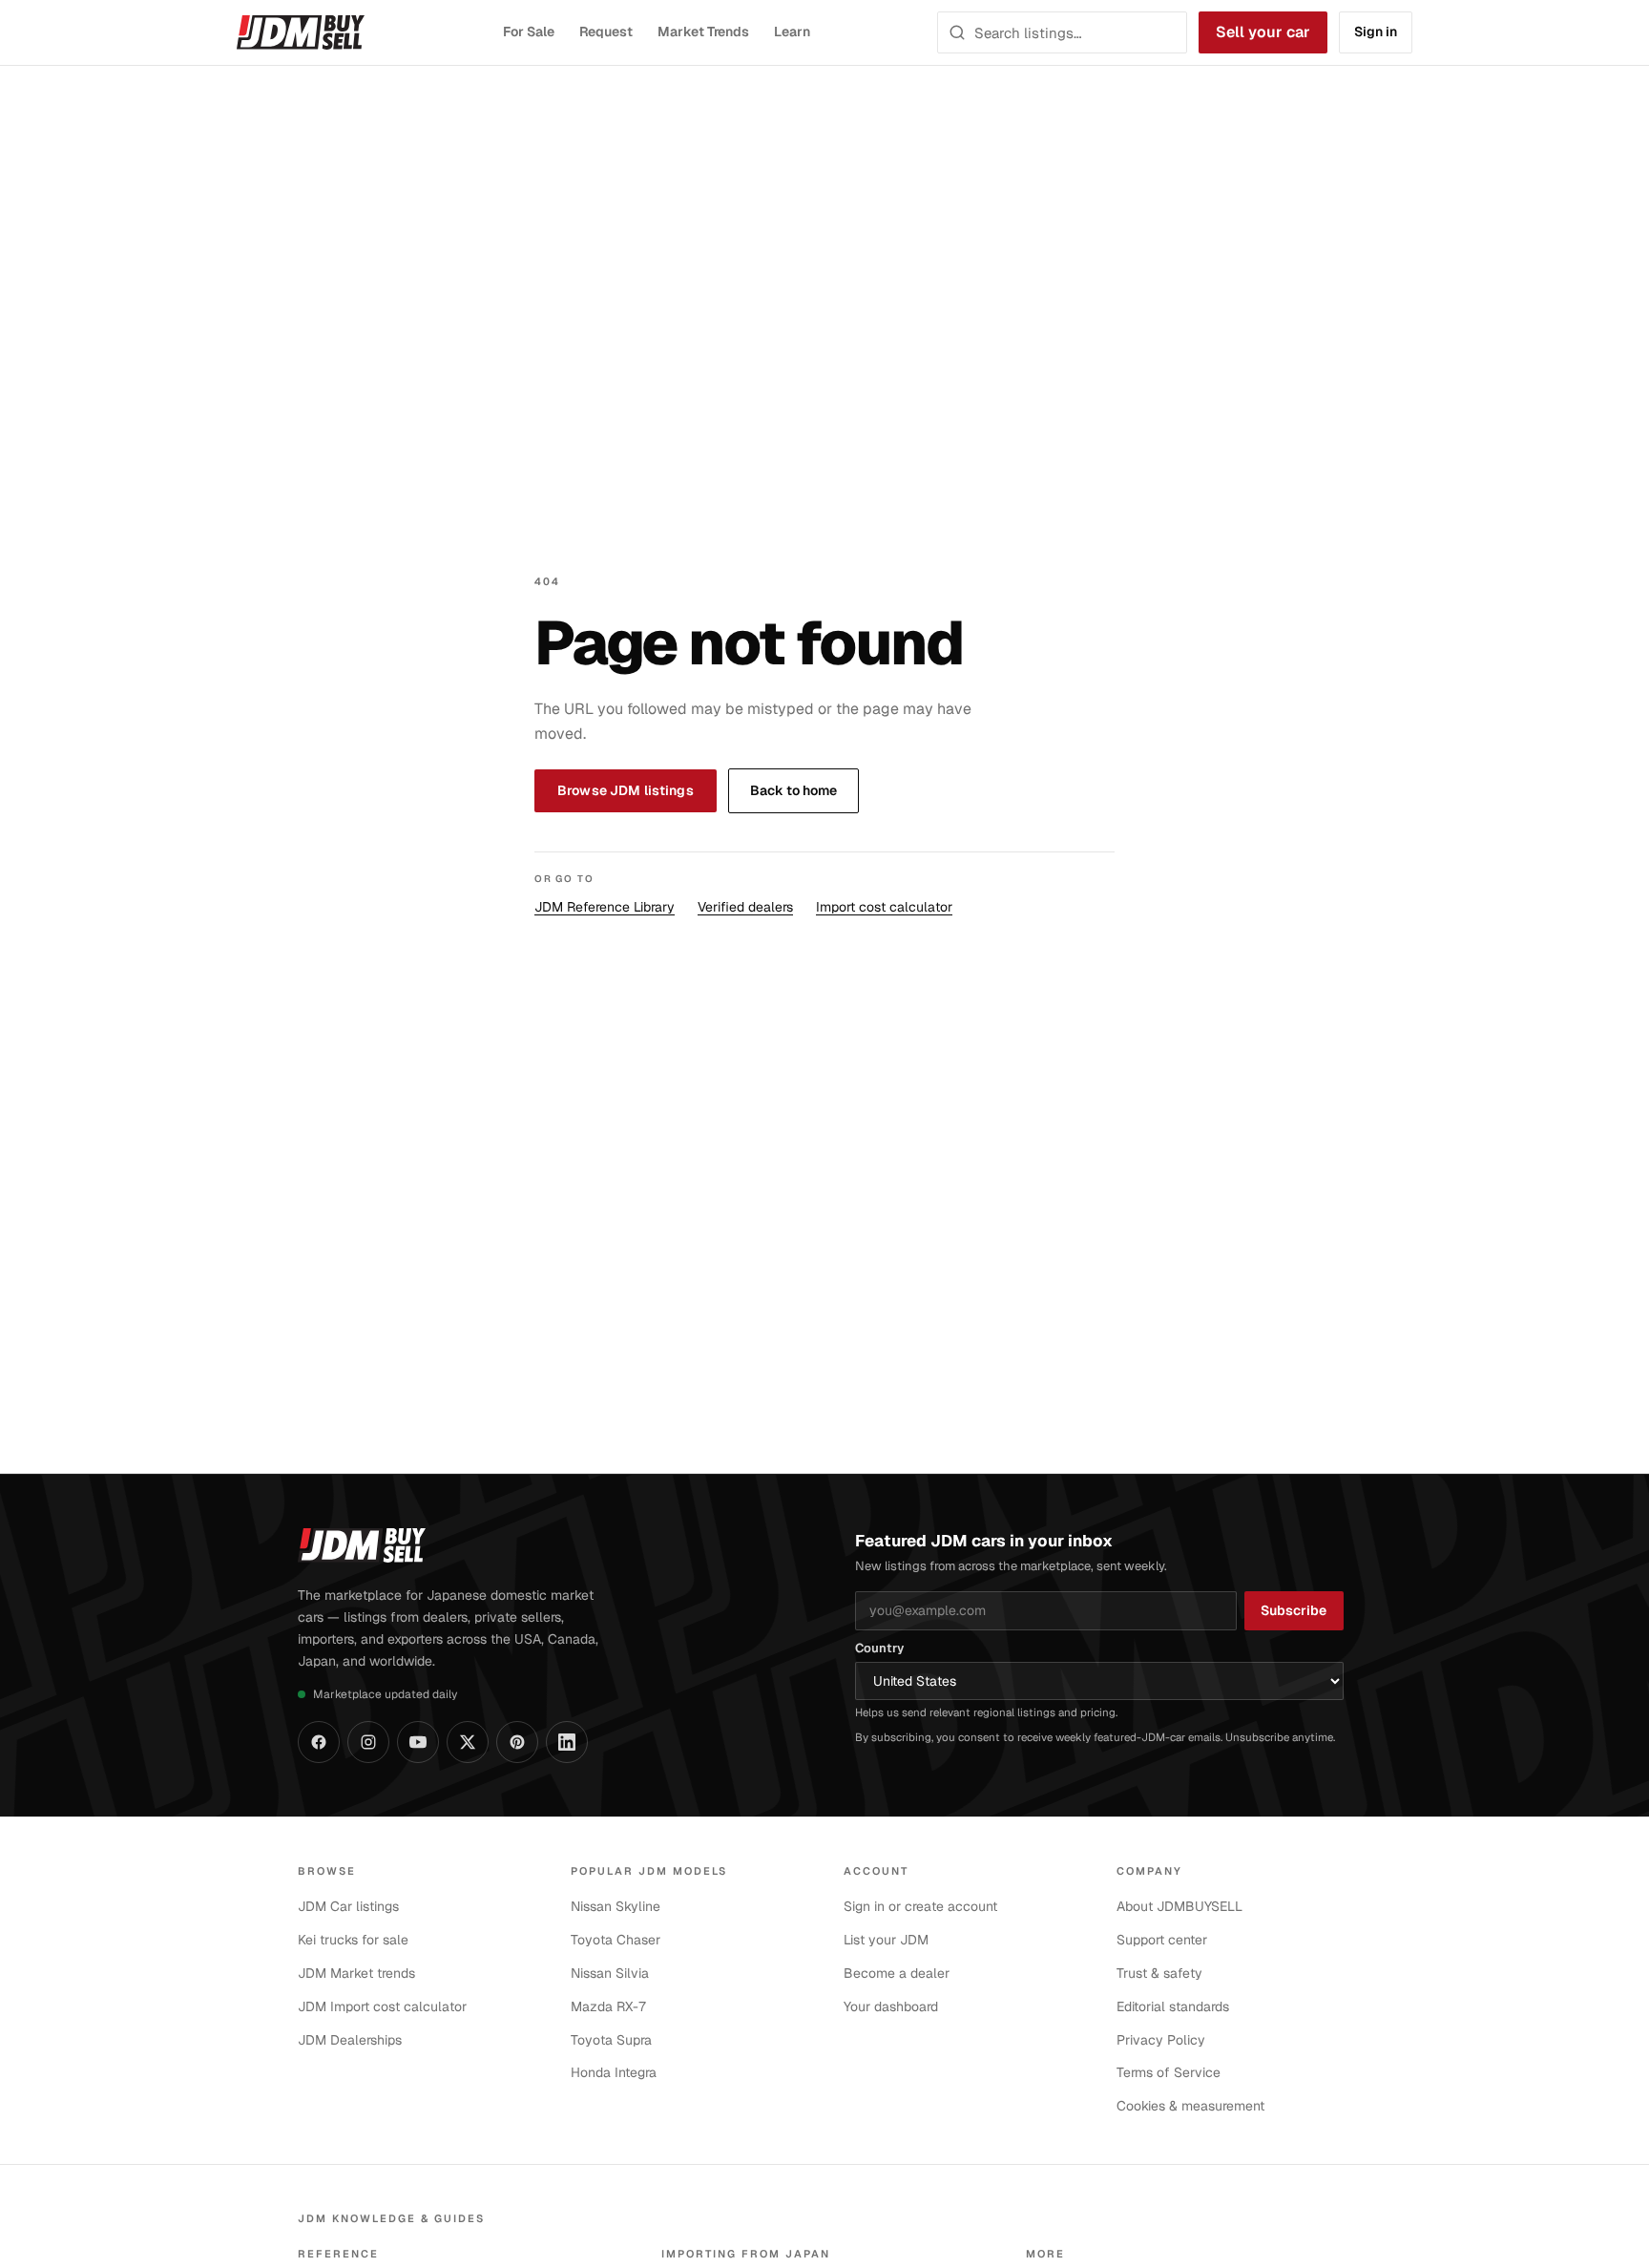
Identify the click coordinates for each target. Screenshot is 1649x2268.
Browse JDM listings (626, 790)
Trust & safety (1159, 1973)
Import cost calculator (884, 907)
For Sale (528, 31)
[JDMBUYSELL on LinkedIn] (567, 1742)
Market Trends (703, 31)
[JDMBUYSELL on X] (468, 1742)
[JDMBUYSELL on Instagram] (368, 1742)
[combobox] (1074, 32)
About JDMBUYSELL (1179, 1906)
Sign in (1376, 31)
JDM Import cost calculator (382, 2006)
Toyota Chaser (616, 1940)
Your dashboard (891, 2006)
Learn (792, 31)
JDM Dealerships (350, 2040)
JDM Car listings (348, 1906)
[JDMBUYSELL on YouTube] (418, 1742)
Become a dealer (897, 1973)
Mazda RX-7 (609, 2006)
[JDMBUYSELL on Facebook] (319, 1742)
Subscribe (1294, 1610)
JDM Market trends (356, 1973)
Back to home (793, 790)
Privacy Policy (1161, 2040)
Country (879, 1648)
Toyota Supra (611, 2040)
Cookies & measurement (1190, 2106)
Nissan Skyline (616, 1906)
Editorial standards (1173, 2006)
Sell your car (1263, 32)
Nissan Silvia (610, 1973)
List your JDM (886, 1940)
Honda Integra (614, 2072)
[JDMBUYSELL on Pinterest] (517, 1742)
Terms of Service (1169, 2072)
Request (606, 31)
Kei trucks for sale (353, 1940)
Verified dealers (745, 907)
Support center (1162, 1940)
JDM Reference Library (605, 907)
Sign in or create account (920, 1906)
